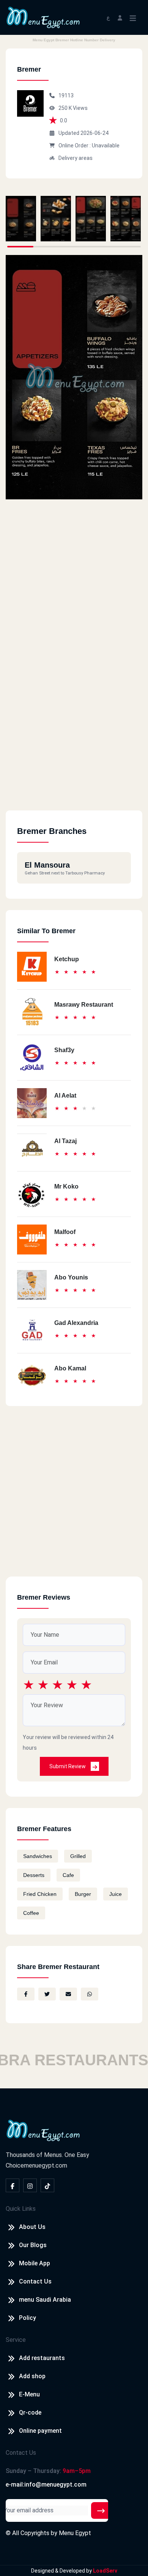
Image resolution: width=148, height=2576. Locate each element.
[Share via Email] (68, 1994)
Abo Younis (71, 1277)
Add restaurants (42, 2358)
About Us (32, 2227)
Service (16, 2340)
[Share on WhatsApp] (90, 1994)
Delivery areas (76, 158)
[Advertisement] (74, 737)
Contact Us (35, 2281)
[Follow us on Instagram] (30, 2185)
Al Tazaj (65, 1141)
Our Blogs (33, 2245)
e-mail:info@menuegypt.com (46, 2485)
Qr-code (30, 2413)
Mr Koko (66, 1186)
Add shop (32, 2376)
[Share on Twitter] (47, 1994)
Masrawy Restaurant (84, 1005)
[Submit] (101, 2510)
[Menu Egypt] (43, 17)
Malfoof (65, 1232)
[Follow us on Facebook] (13, 2185)
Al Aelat (65, 1096)
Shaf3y (64, 1050)
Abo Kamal (70, 1368)
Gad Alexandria (76, 1323)
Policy (28, 2318)
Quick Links (21, 2209)
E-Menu (29, 2394)
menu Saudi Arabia (45, 2300)
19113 (66, 95)
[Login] (120, 17)
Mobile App (35, 2263)
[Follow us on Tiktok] (47, 2185)
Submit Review (68, 1766)
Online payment (40, 2431)
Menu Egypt (75, 2533)
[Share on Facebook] (26, 1994)
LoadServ (105, 2571)
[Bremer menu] (21, 219)
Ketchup (67, 959)
